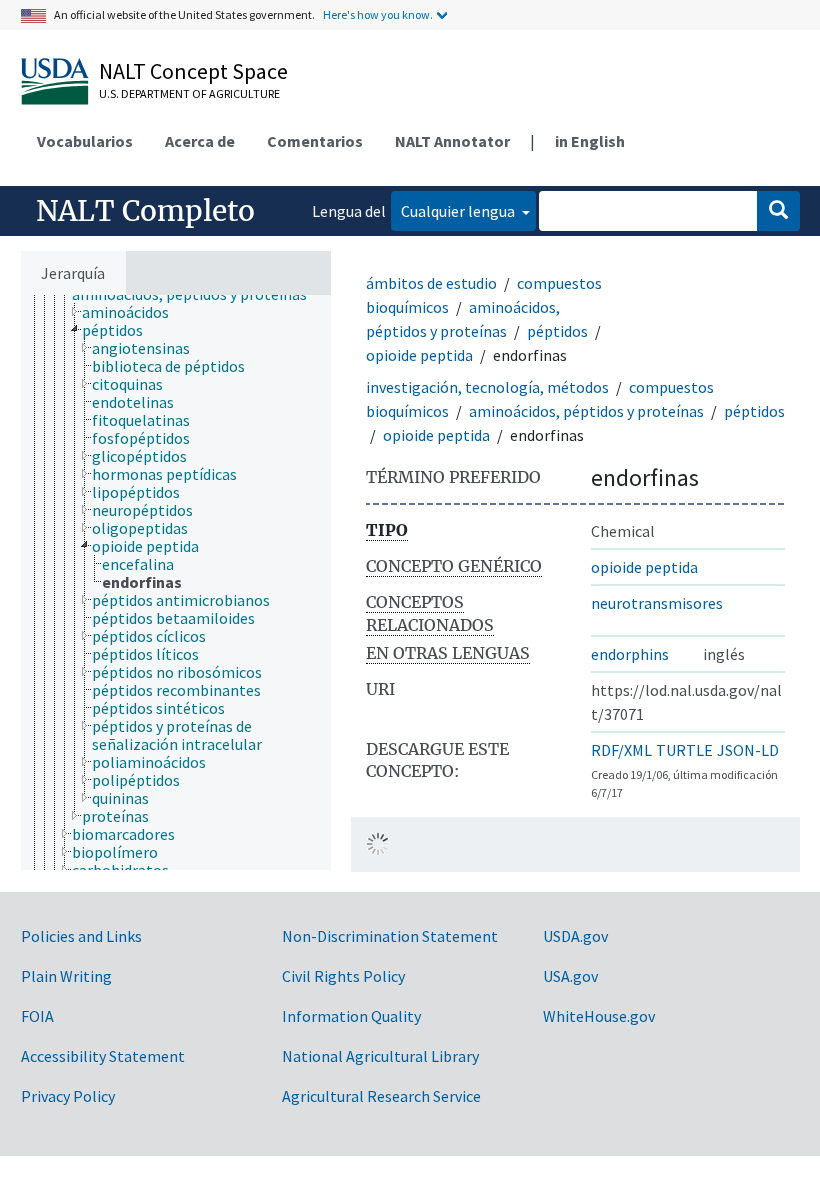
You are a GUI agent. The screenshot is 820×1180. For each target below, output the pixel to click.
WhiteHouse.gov (599, 1016)
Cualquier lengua (459, 211)
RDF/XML (621, 750)
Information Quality (351, 1016)
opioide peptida (419, 355)
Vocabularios (85, 141)
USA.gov (570, 976)
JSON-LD (748, 750)
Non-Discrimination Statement (390, 936)
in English (590, 141)
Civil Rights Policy (343, 976)
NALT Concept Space (193, 71)
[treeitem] (134, 312)
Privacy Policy (68, 1096)
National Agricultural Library (380, 1056)
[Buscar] (778, 211)
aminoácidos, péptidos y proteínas (586, 411)
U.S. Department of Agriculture (189, 93)
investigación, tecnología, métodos (487, 387)
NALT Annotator (452, 141)
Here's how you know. (378, 14)
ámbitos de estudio (431, 283)
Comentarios (315, 141)
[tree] (176, 582)
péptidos (557, 331)
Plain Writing (66, 976)
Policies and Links (81, 936)
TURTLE (684, 750)
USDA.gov (575, 936)
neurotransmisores (657, 603)
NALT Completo (145, 211)
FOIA (37, 1016)
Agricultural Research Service (381, 1096)
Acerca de (200, 141)
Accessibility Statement (103, 1056)
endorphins (630, 654)
